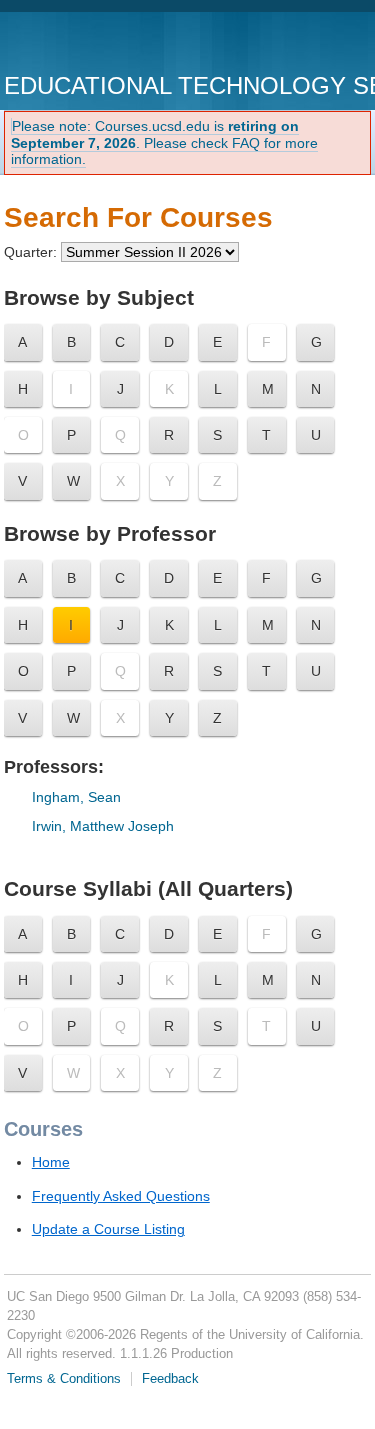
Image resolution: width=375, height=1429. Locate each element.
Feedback (170, 1379)
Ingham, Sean (76, 797)
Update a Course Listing (108, 1229)
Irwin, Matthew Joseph (103, 826)
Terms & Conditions (64, 1379)
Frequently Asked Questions (121, 1196)
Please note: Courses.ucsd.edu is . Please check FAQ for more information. (164, 143)
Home (51, 1162)
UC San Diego (118, 44)
